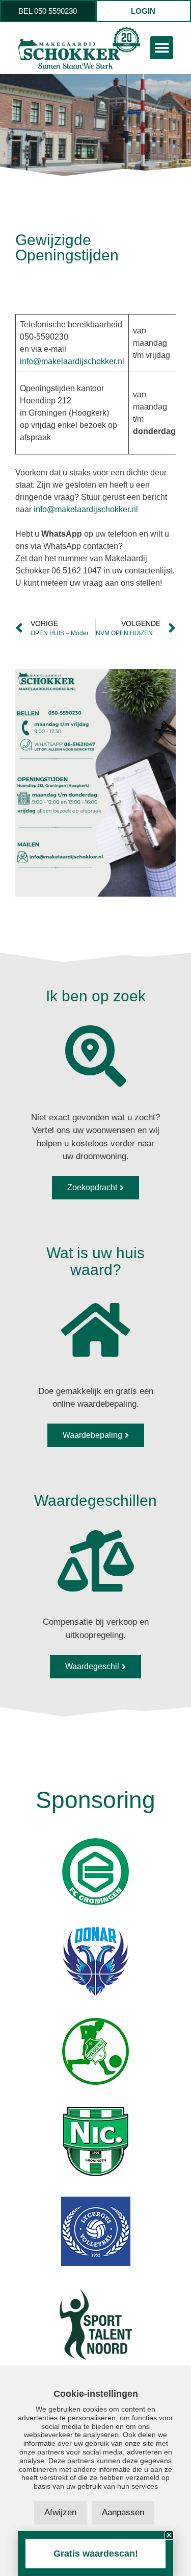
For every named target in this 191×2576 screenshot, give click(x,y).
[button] (162, 48)
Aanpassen (123, 2512)
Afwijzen (60, 2512)
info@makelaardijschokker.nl (72, 361)
